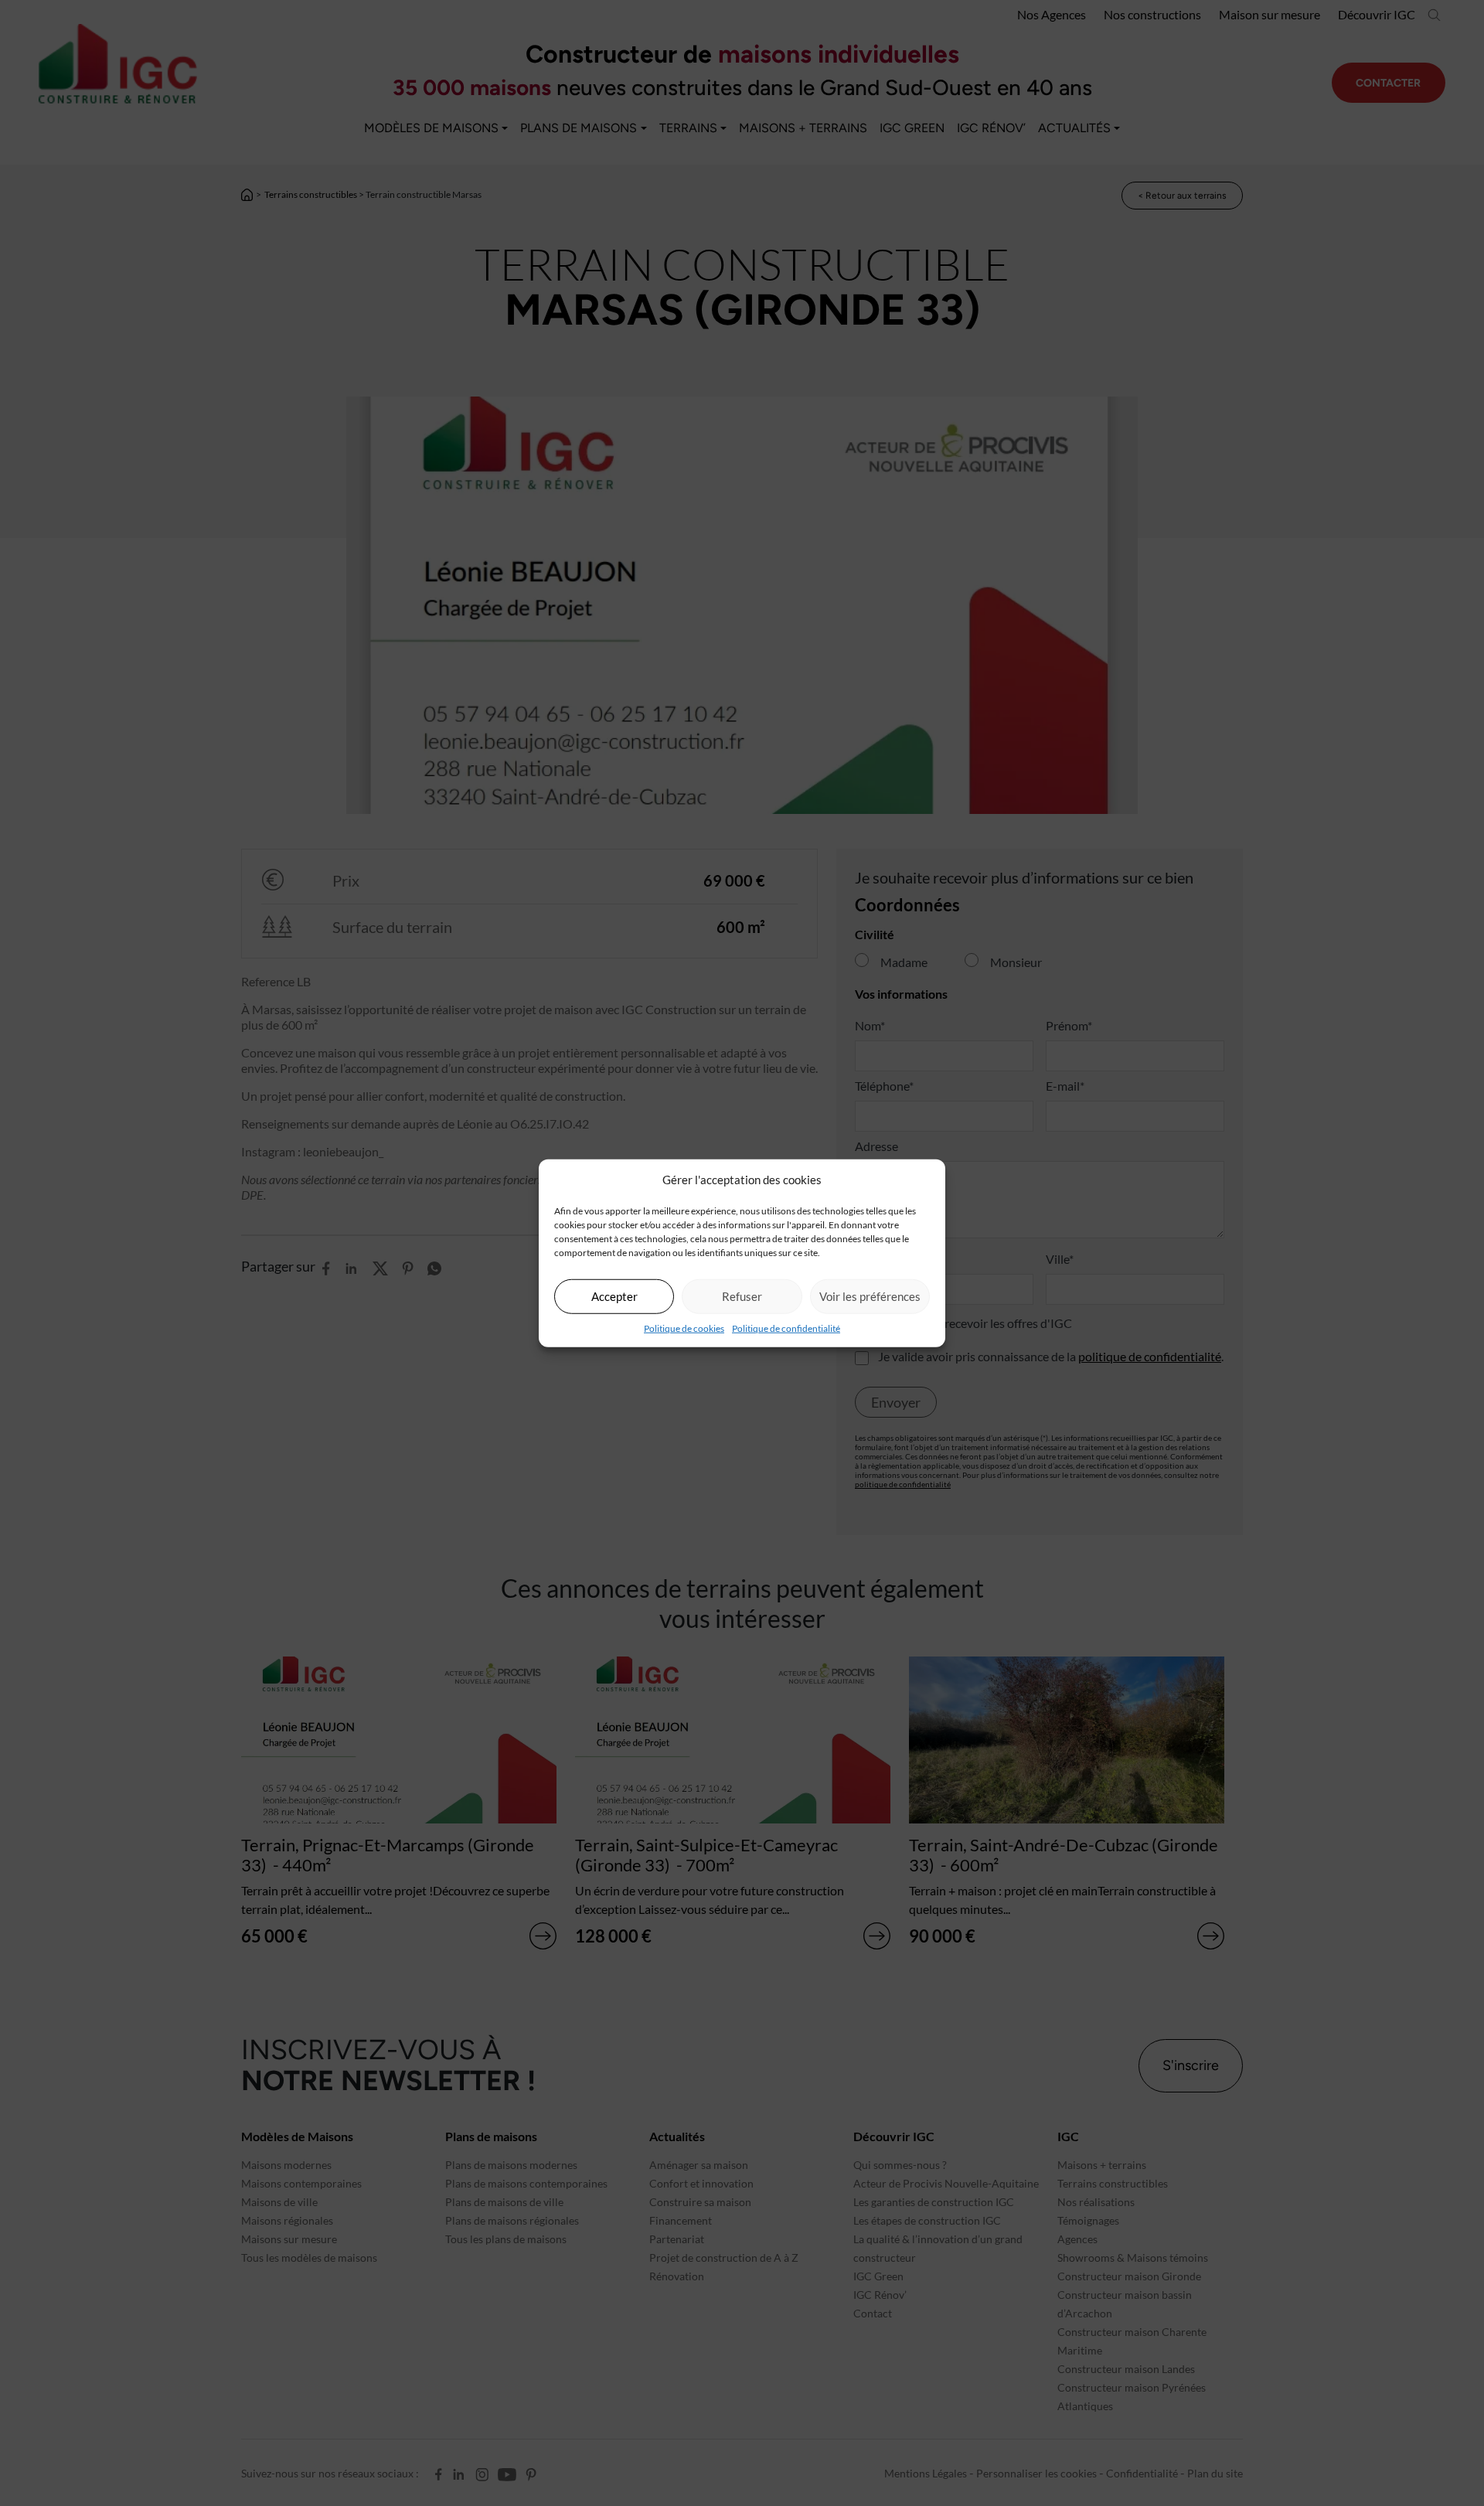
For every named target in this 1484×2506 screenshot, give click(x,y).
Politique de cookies (684, 1328)
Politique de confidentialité (786, 1328)
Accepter (614, 1296)
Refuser (742, 1296)
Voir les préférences (870, 1296)
